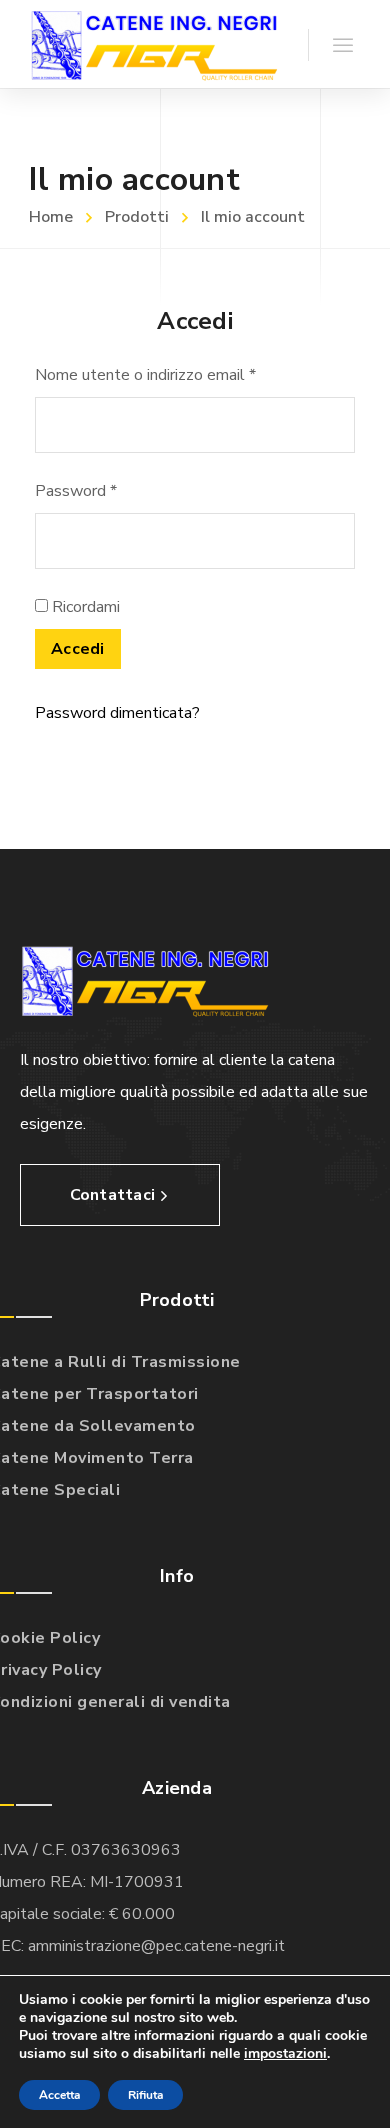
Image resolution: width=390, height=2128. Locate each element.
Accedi (78, 649)
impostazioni (285, 2054)
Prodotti (137, 217)
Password (76, 491)
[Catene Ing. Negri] (154, 44)
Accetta (59, 2095)
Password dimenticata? (117, 713)
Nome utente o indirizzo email (145, 375)
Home (51, 217)
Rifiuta (145, 2095)
